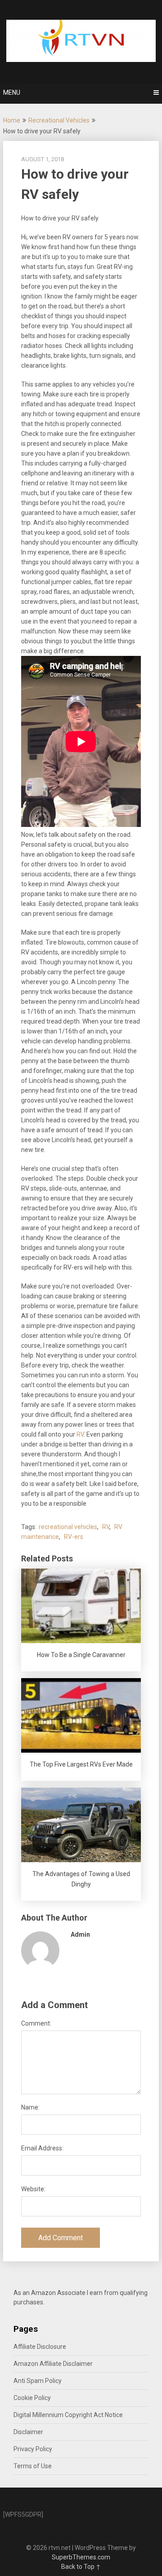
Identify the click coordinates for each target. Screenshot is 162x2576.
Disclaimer (28, 2432)
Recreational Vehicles (59, 120)
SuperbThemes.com (81, 2557)
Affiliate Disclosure (40, 2347)
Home (12, 120)
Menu (12, 92)
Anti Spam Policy (38, 2381)
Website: (33, 2189)
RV (80, 1434)
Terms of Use (33, 2466)
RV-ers (74, 1537)
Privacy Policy (33, 2449)
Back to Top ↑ (81, 2567)
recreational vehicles (68, 1527)
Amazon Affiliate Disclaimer (53, 2364)
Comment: (36, 2023)
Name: (30, 2107)
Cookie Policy (32, 2398)
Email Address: (42, 2148)
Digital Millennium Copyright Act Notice (68, 2415)
